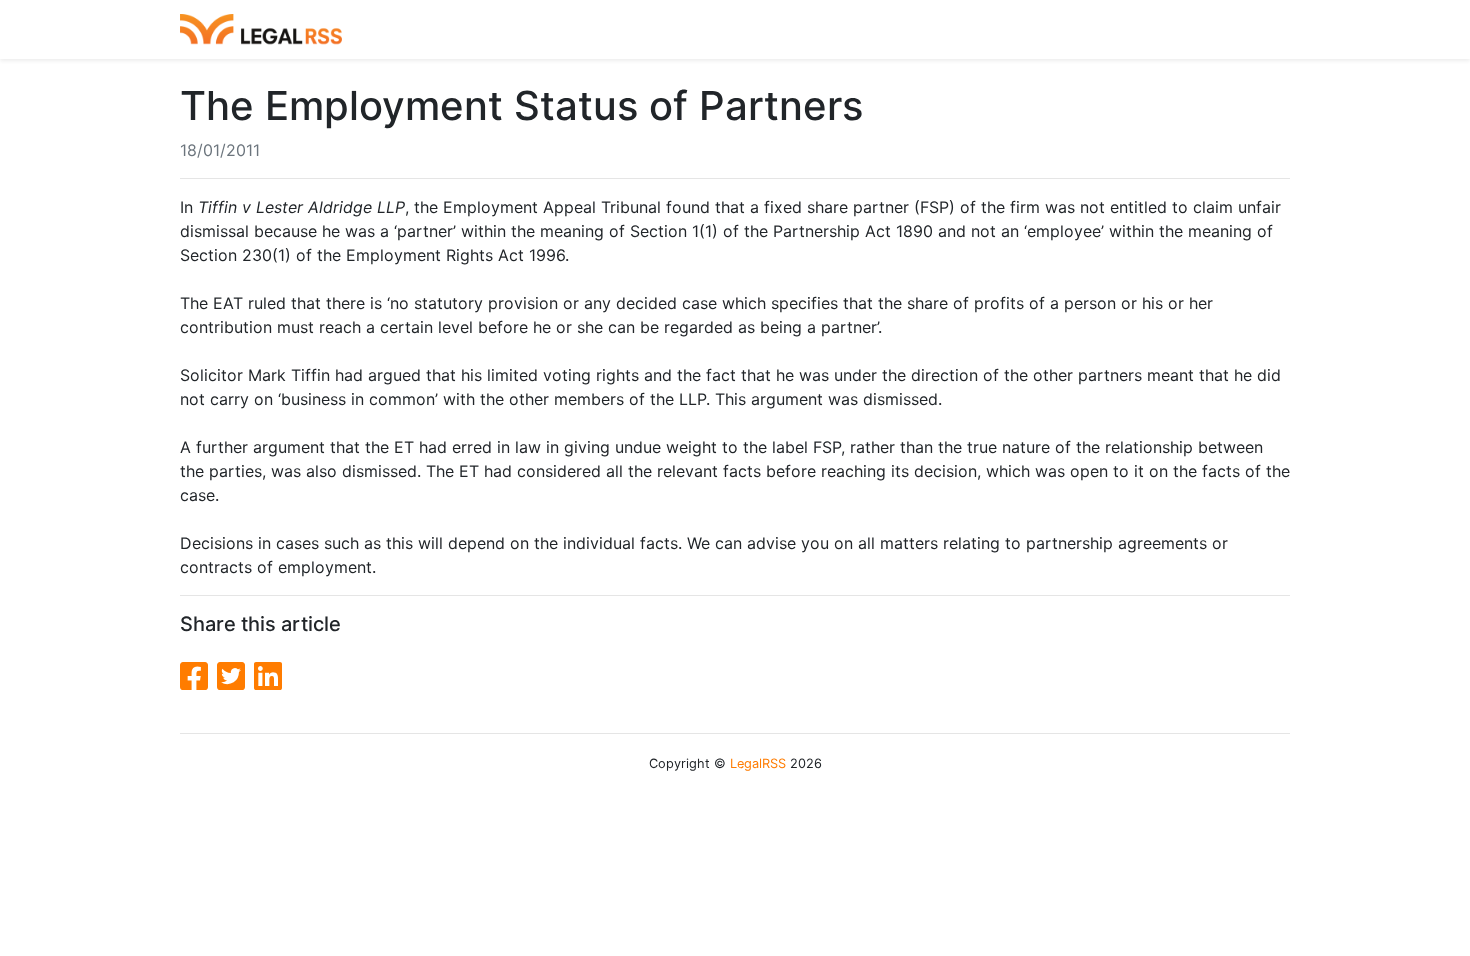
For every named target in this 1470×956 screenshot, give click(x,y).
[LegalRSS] (261, 29)
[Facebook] (198, 676)
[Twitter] (235, 676)
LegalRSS (758, 763)
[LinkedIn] (268, 676)
